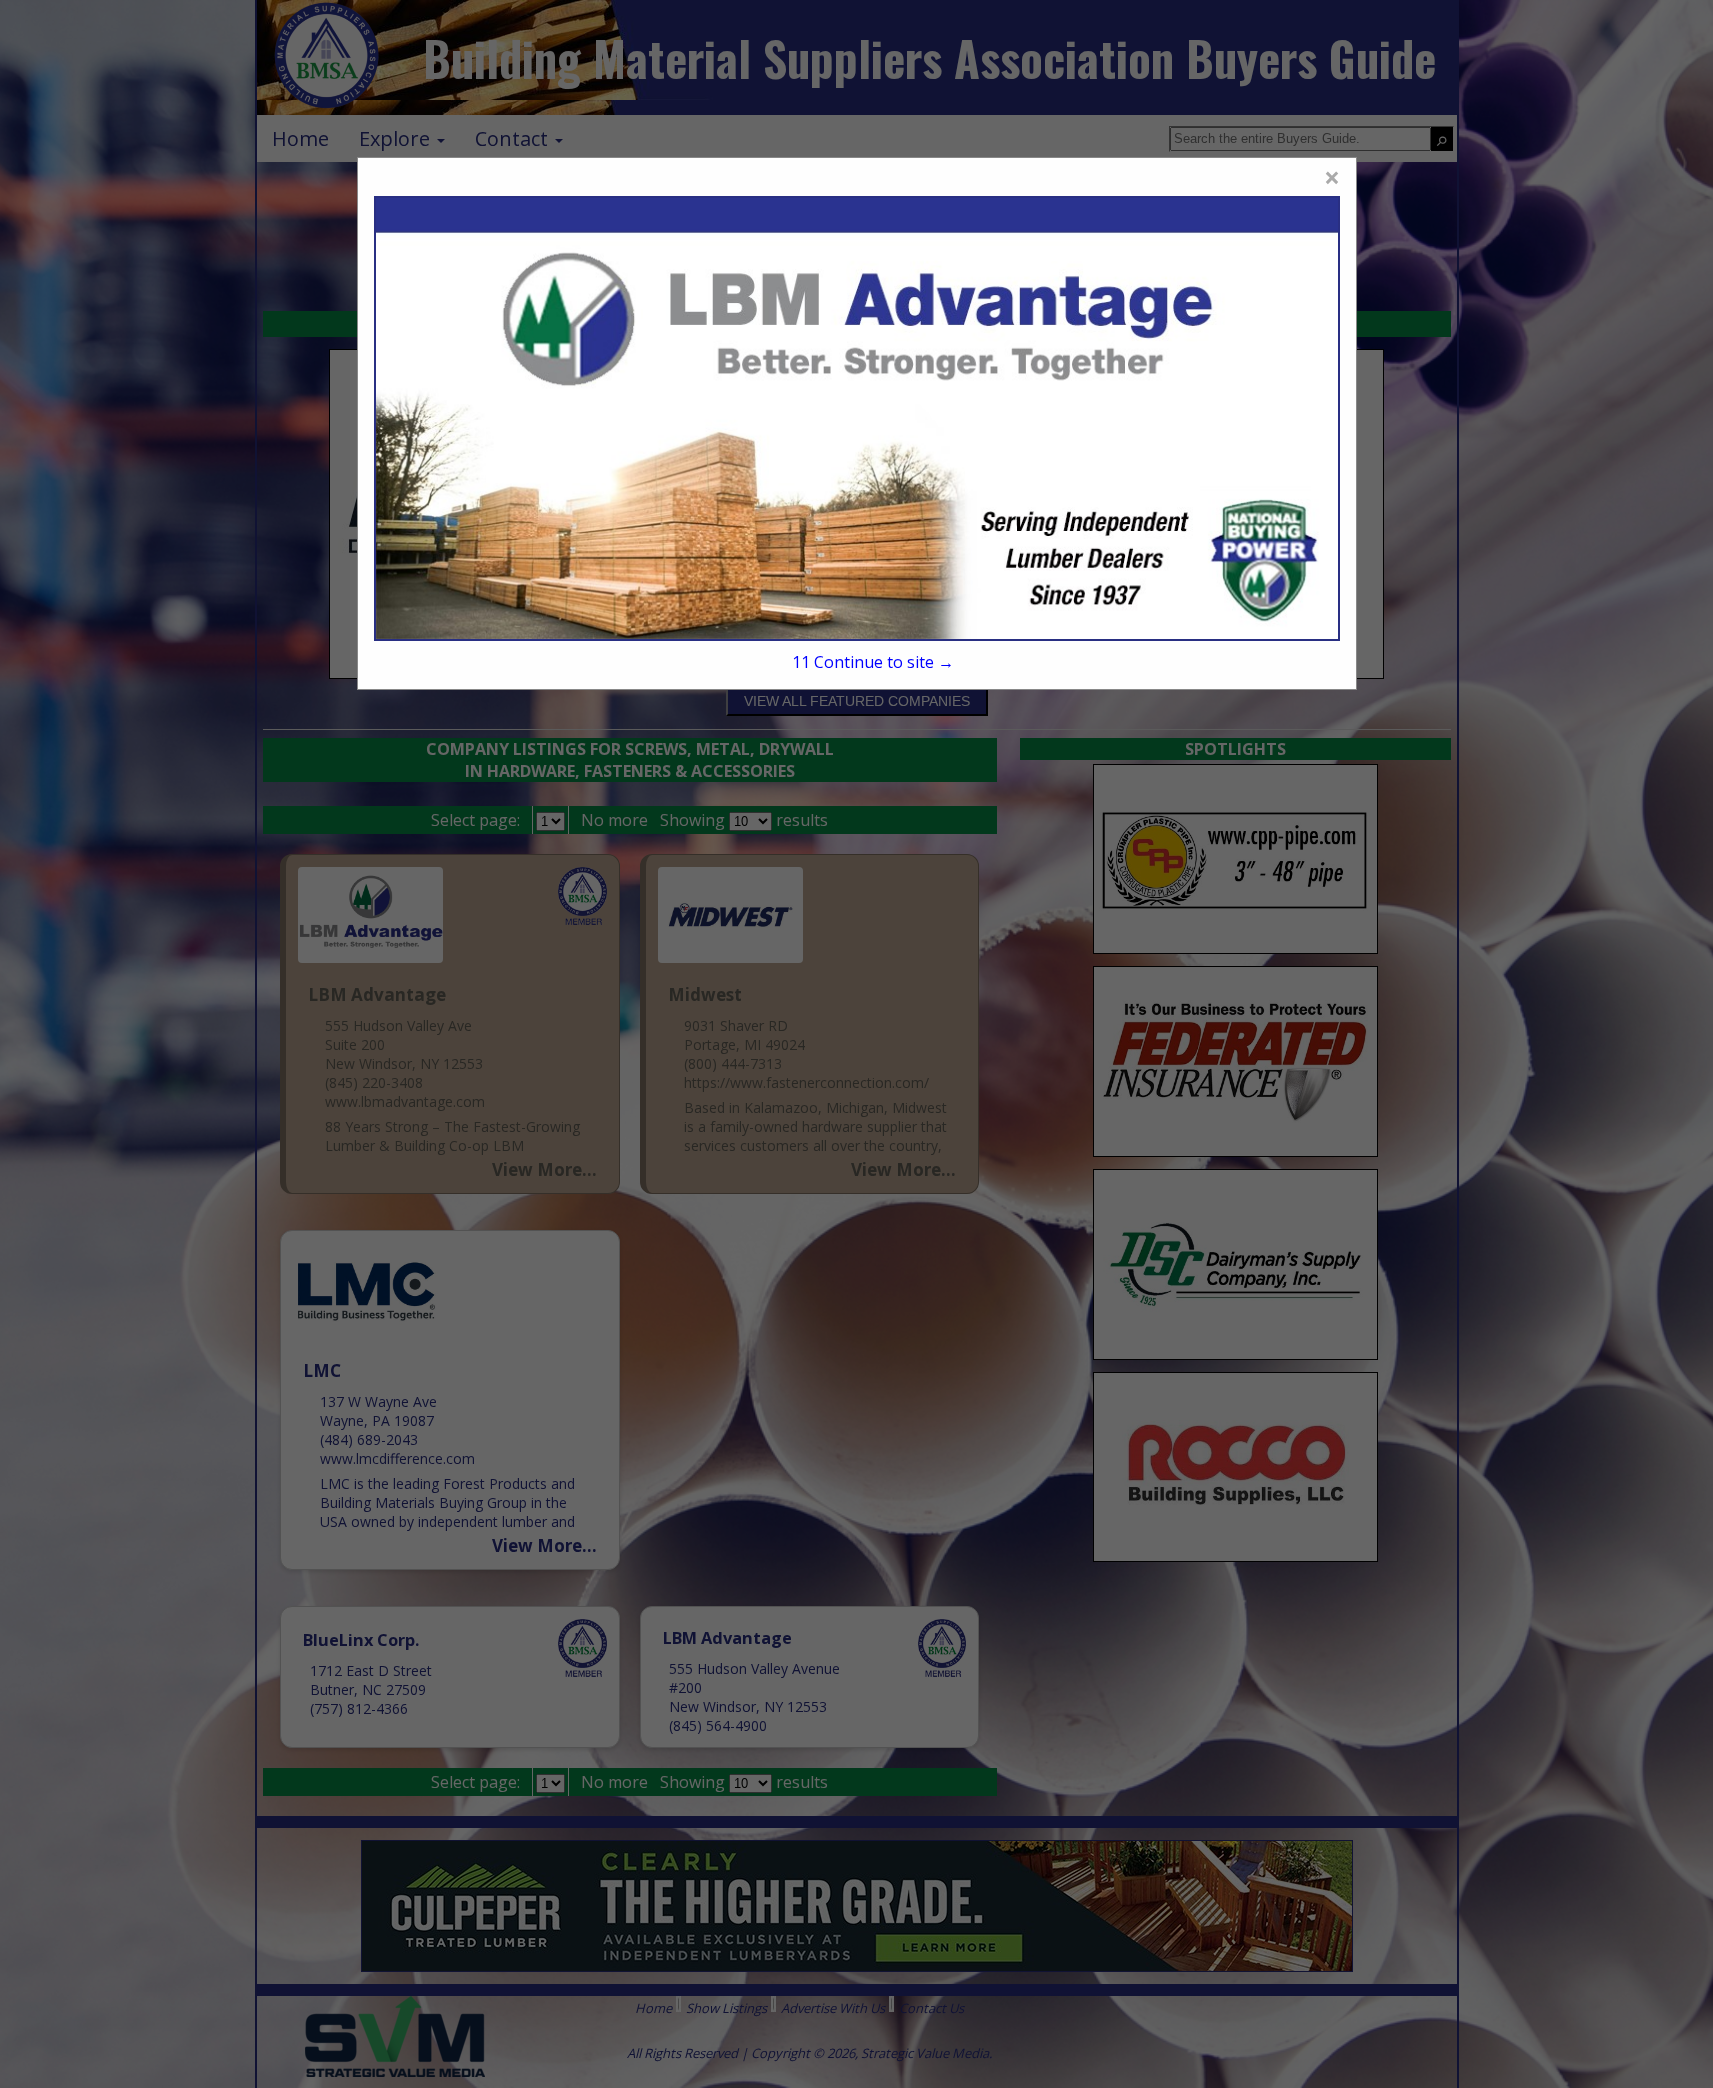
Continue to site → (873, 662)
